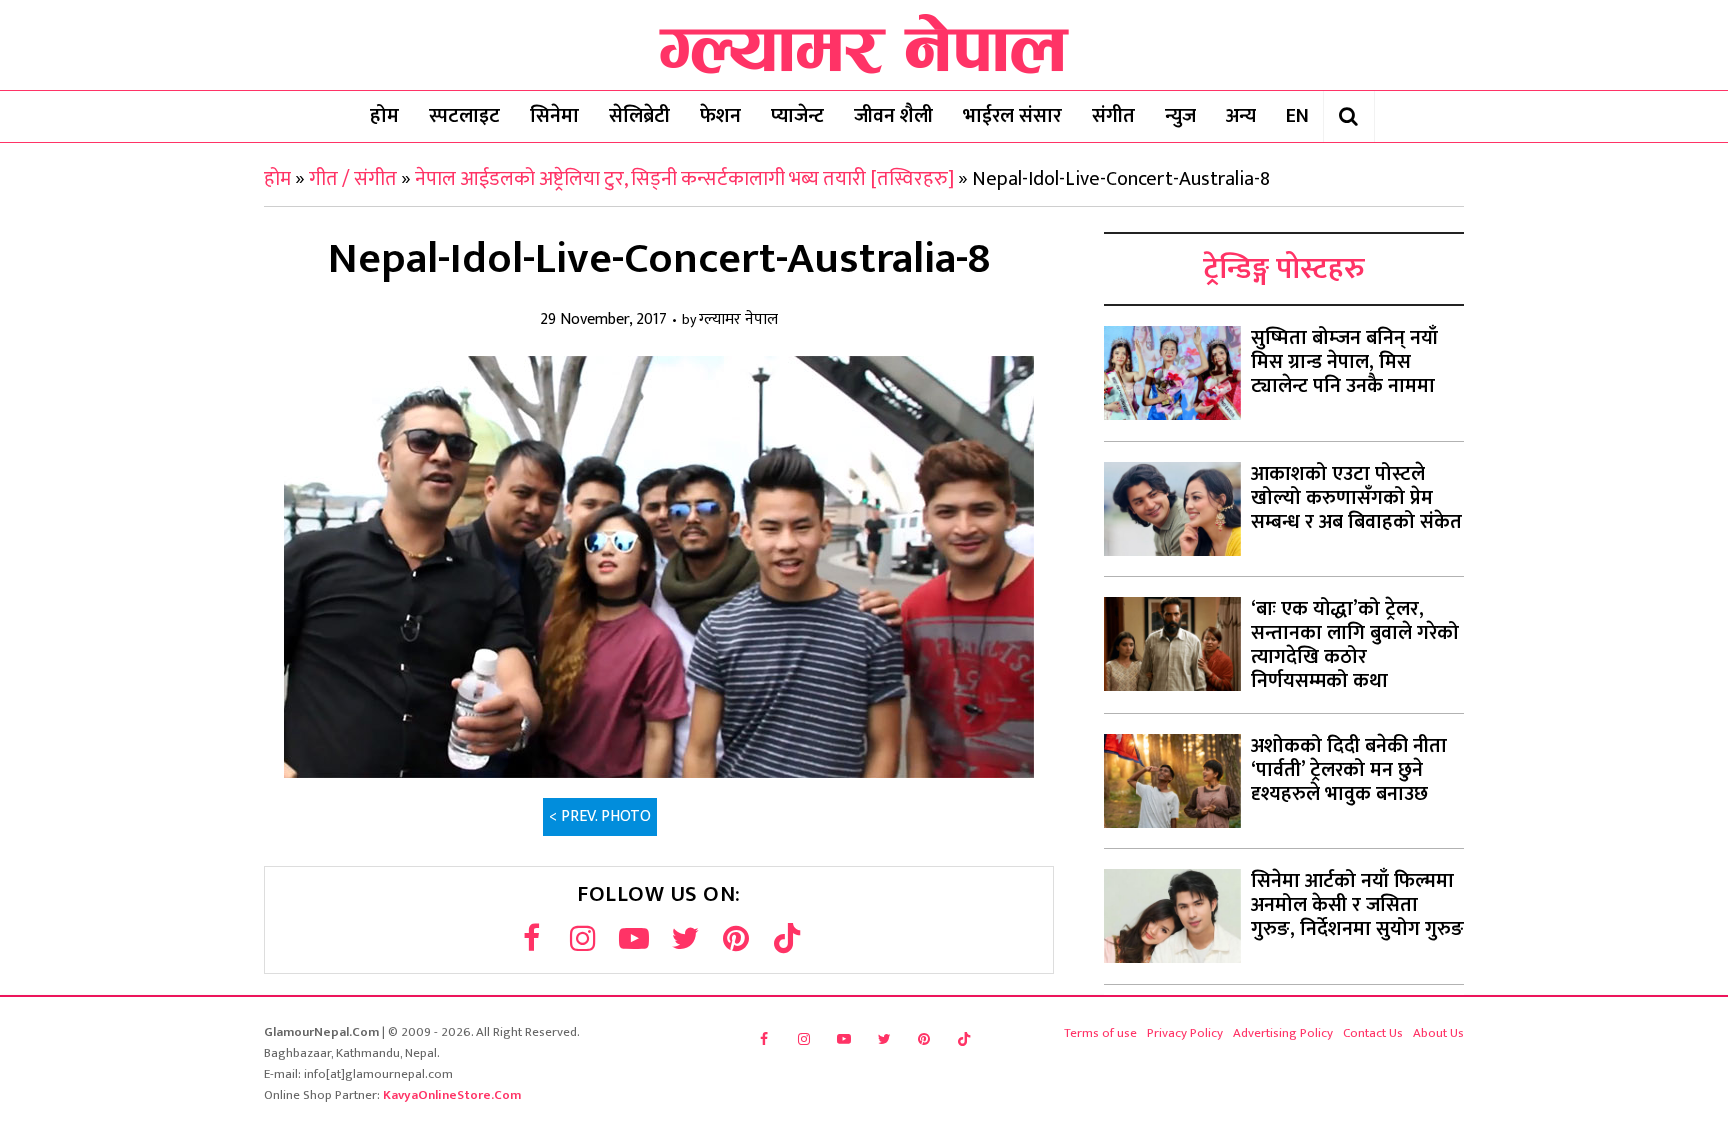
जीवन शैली (893, 116)
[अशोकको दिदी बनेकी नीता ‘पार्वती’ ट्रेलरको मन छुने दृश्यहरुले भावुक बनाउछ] (1172, 781)
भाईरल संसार (1012, 116)
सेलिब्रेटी (639, 116)
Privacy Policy (1185, 1033)
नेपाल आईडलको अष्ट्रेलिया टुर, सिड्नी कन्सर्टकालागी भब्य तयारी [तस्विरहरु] (684, 179)
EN (1297, 116)
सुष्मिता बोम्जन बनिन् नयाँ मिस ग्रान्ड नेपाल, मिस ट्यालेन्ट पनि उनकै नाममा (1344, 362)
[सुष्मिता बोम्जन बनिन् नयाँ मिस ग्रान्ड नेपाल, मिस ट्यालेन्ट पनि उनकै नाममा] (1172, 373)
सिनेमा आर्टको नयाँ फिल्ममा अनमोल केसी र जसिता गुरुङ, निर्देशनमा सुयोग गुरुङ (1357, 905)
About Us (1438, 1033)
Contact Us (1373, 1033)
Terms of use (1100, 1033)
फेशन (720, 116)
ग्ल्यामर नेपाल (738, 320)
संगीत (1113, 116)
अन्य (1241, 116)
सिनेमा (554, 116)
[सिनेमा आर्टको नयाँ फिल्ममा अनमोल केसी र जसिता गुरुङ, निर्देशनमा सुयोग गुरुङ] (1172, 916)
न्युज (1180, 116)
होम (384, 116)
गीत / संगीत (353, 179)
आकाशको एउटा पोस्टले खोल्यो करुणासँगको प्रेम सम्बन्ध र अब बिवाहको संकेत (1356, 498)
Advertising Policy (1283, 1033)
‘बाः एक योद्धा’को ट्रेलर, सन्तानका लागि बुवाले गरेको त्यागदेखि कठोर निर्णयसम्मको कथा (1355, 645)
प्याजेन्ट (797, 116)
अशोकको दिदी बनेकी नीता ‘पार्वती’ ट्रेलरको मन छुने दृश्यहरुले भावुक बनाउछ (1349, 770)
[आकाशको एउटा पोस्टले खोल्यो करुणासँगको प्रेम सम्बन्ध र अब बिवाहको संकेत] (1172, 509)
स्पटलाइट (464, 116)
